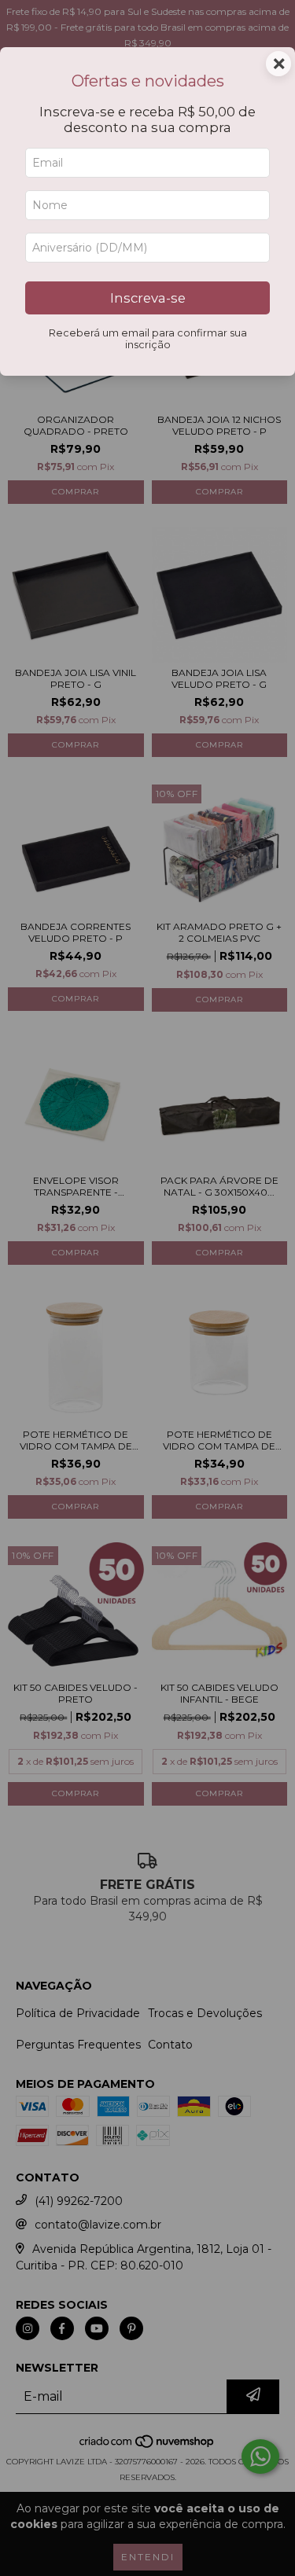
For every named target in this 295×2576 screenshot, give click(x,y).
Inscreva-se (148, 298)
